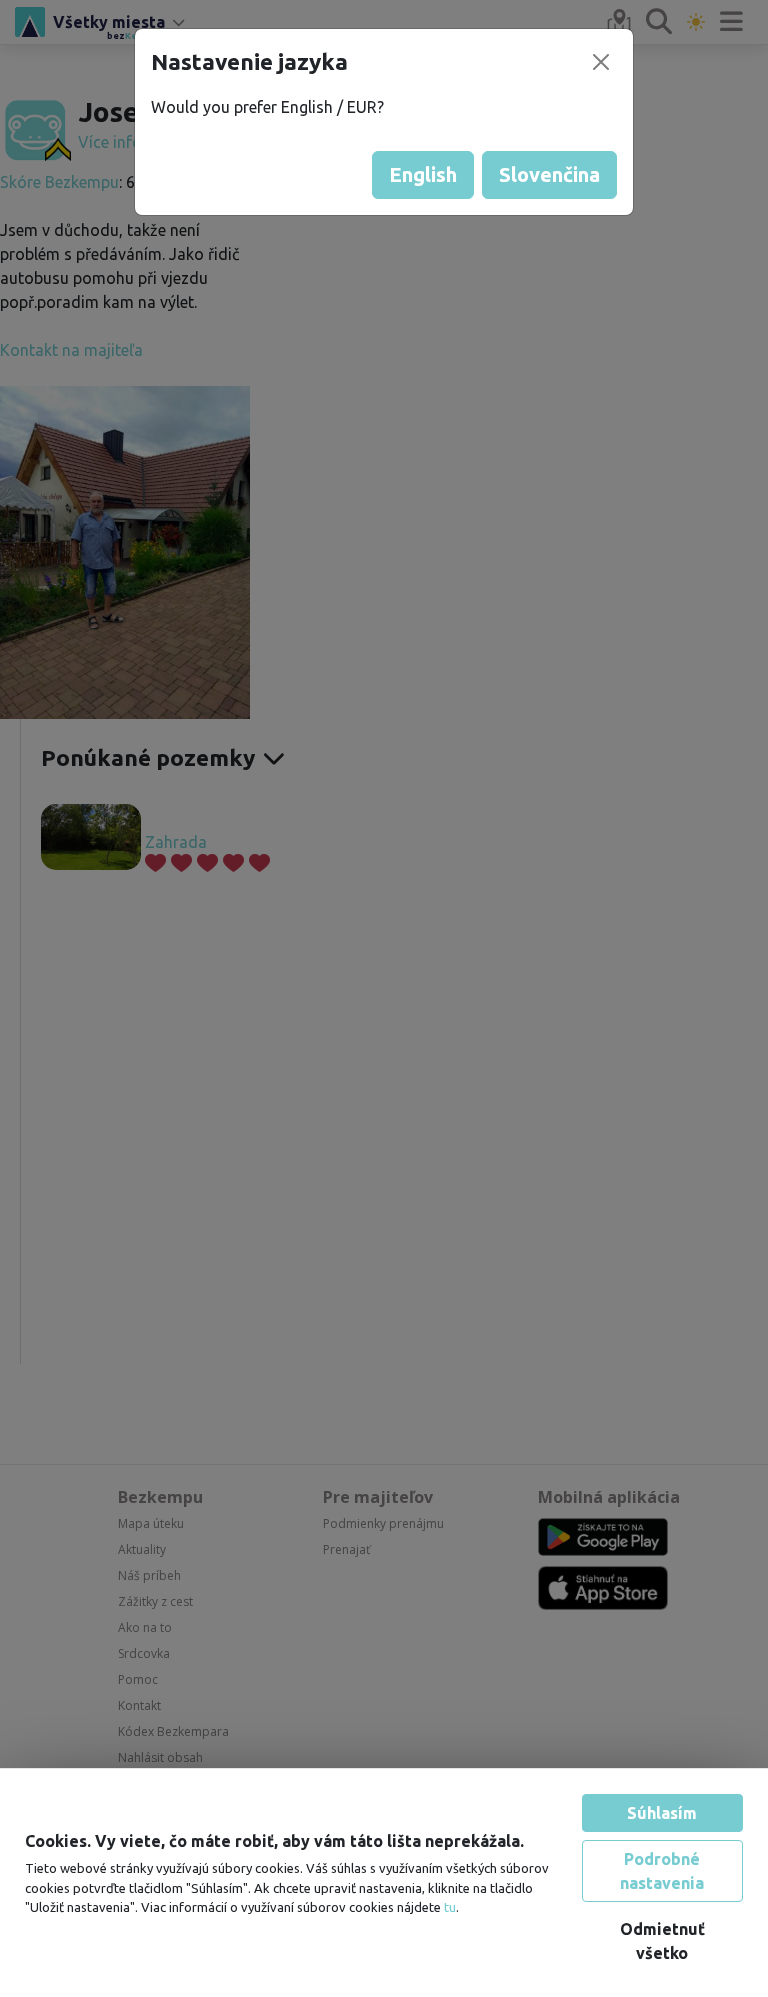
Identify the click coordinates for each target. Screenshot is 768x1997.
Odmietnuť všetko (662, 1941)
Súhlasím (662, 1813)
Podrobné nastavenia (662, 1871)
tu (450, 1907)
